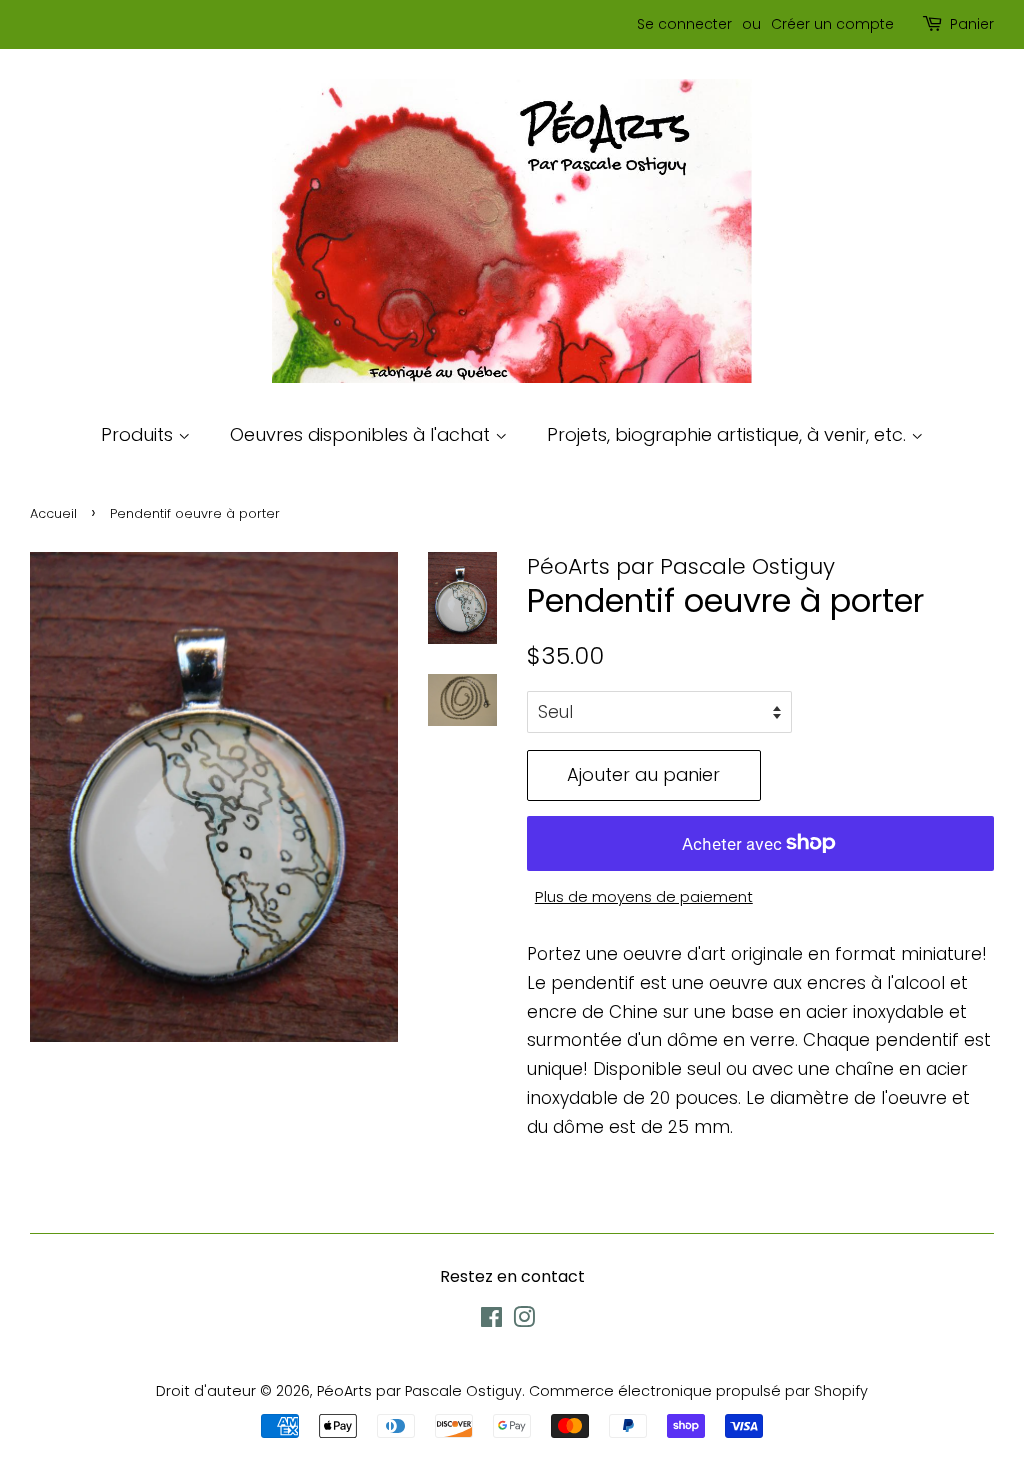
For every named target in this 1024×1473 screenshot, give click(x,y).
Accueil (53, 513)
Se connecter (684, 24)
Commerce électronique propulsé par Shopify (698, 1391)
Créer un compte (832, 24)
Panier (972, 24)
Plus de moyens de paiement (644, 896)
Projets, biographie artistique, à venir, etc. (729, 434)
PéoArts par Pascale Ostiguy (419, 1391)
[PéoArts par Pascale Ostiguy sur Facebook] (491, 1321)
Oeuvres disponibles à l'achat (362, 434)
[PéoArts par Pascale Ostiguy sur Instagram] (524, 1321)
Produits (139, 434)
